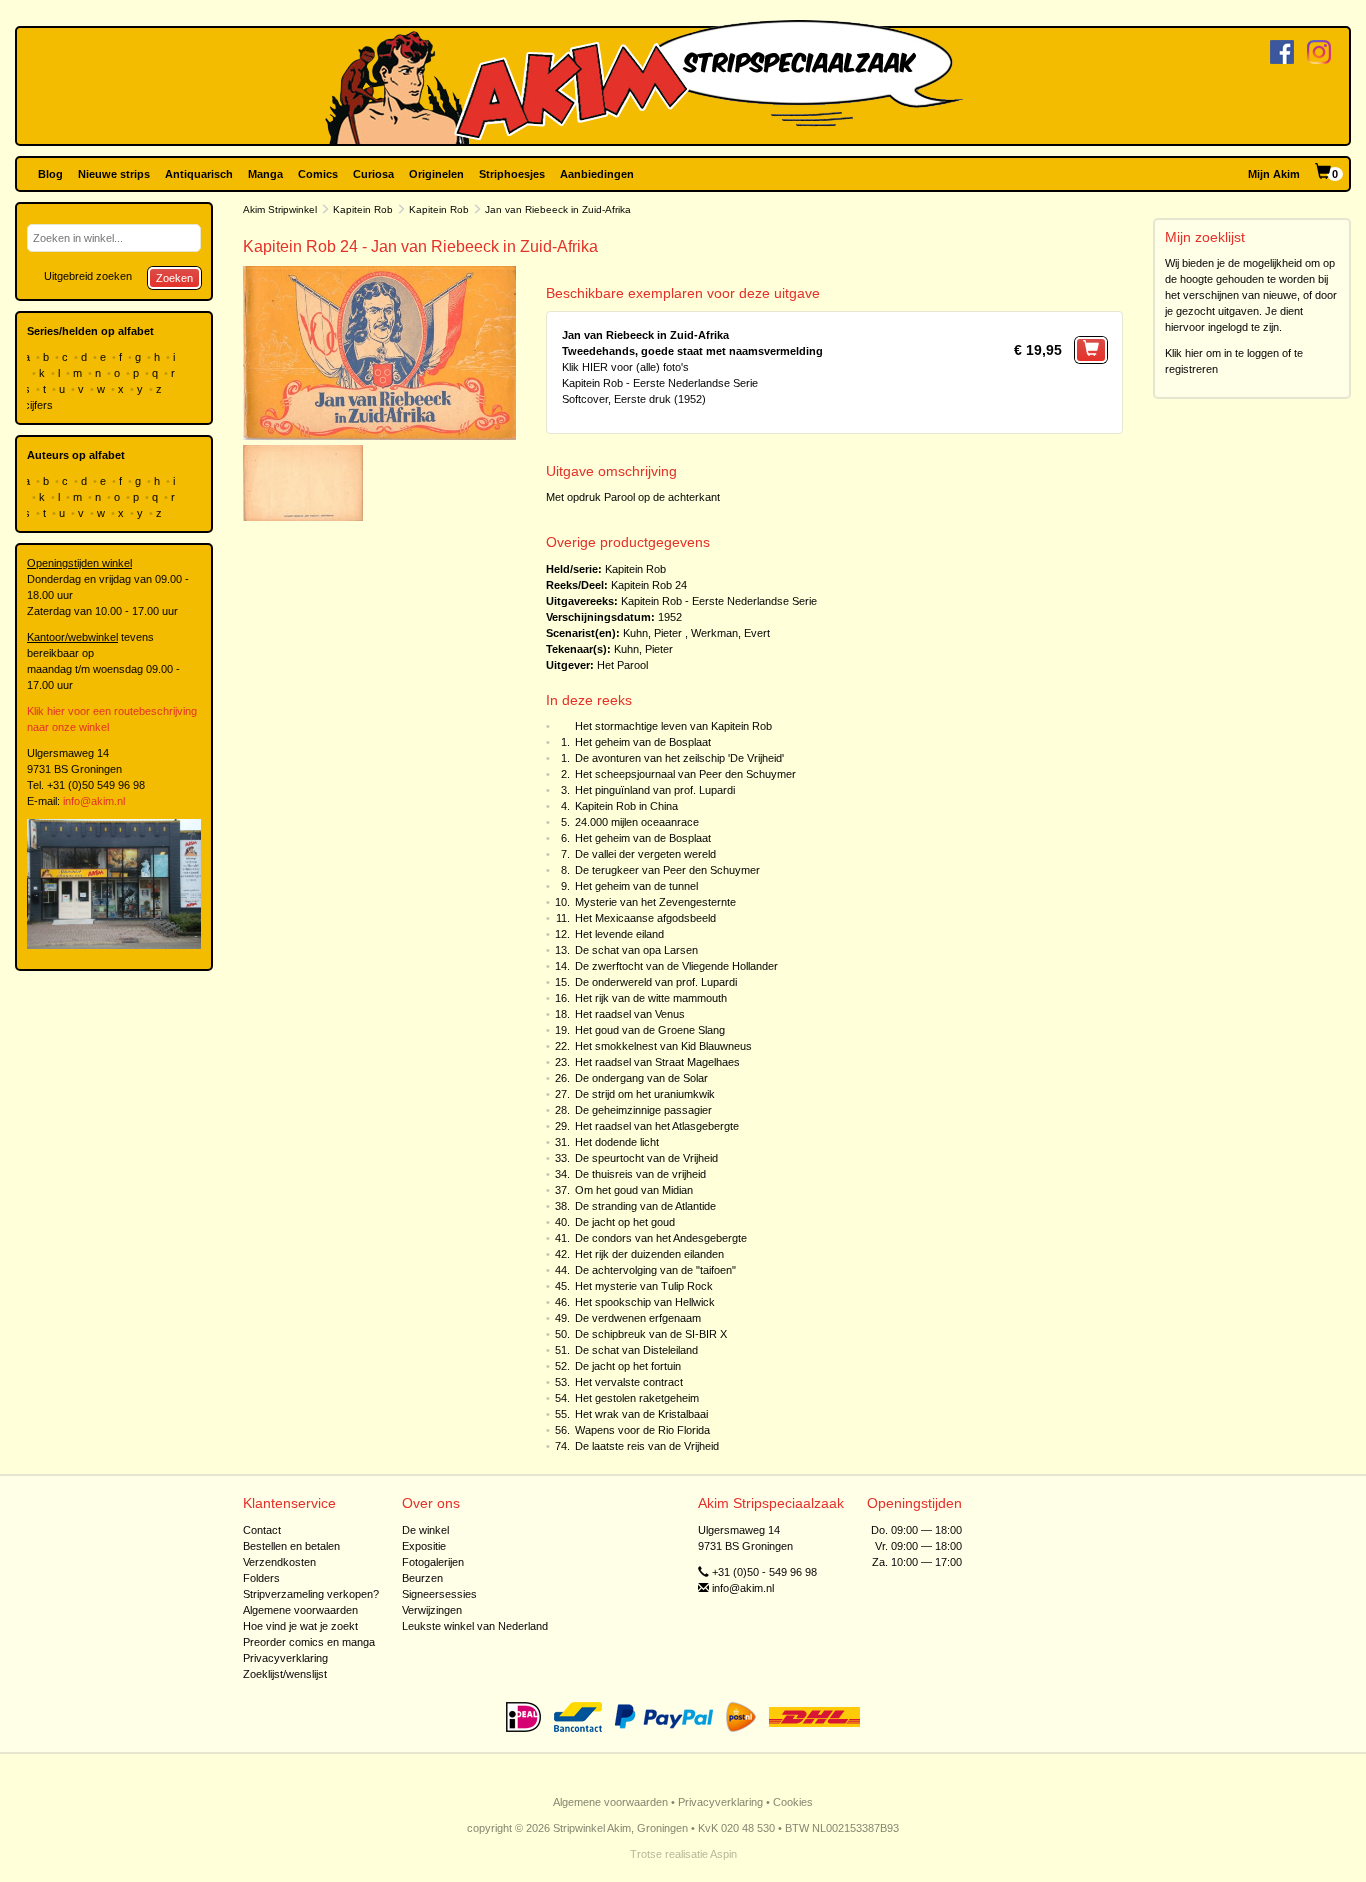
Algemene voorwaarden (300, 1610)
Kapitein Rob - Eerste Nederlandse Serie (719, 601)
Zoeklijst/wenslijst (285, 1674)
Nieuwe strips (114, 174)
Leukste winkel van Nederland (475, 1626)
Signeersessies (439, 1594)
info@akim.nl (94, 801)
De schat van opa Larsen (636, 950)
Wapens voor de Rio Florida (642, 1430)
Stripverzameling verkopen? (311, 1594)
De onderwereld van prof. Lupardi (656, 982)
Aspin (723, 1854)
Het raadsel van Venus (630, 1014)
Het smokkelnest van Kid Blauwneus (663, 1046)
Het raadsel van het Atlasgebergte (657, 1126)
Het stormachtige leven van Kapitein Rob (673, 726)
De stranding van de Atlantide (645, 1206)
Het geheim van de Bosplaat (643, 742)
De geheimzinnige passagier (643, 1110)
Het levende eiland (619, 934)
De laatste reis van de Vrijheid (647, 1446)
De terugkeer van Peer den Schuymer (667, 870)
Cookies (793, 1802)
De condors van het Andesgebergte (661, 1238)
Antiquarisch (199, 174)
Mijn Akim (1274, 174)
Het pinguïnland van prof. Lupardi (655, 790)
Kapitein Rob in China (626, 806)
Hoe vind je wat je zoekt (300, 1626)
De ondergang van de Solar (641, 1078)
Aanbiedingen (597, 174)
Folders (261, 1578)
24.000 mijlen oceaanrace (637, 822)
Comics (318, 174)
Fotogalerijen (433, 1562)
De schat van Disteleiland (636, 1350)
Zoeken (174, 278)
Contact (262, 1530)
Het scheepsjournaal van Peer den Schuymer (685, 774)
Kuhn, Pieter (652, 633)
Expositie (424, 1546)
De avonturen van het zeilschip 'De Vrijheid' (679, 758)
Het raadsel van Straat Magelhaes (657, 1062)
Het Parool (622, 665)
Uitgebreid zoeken (88, 276)
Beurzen (422, 1578)
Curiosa (373, 174)
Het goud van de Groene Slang (650, 1030)
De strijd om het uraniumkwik (645, 1094)
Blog (50, 174)
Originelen (436, 174)
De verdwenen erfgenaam (638, 1318)
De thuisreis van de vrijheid (640, 1174)
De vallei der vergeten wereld (645, 854)
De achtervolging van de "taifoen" (655, 1270)
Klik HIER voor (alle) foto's (625, 367)
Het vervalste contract (629, 1382)
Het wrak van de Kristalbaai (641, 1414)
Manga (265, 174)
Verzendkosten (279, 1562)
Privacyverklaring (285, 1658)
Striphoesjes (512, 174)
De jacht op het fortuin (628, 1366)
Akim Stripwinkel (280, 209)
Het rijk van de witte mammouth (651, 998)
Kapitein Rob (363, 209)
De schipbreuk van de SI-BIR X (651, 1334)
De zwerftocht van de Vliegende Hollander (676, 966)
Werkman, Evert (730, 633)
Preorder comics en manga (309, 1642)
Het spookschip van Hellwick (645, 1302)
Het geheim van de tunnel (636, 886)
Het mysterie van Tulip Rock (644, 1286)
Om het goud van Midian (634, 1190)
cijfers (40, 405)
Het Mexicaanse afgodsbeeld (645, 918)
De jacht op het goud (625, 1222)
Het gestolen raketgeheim (637, 1398)
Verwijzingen (432, 1610)
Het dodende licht (617, 1142)
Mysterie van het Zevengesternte (655, 902)
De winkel (425, 1530)
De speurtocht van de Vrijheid (646, 1158)
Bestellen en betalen (291, 1546)
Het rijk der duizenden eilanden (649, 1254)
